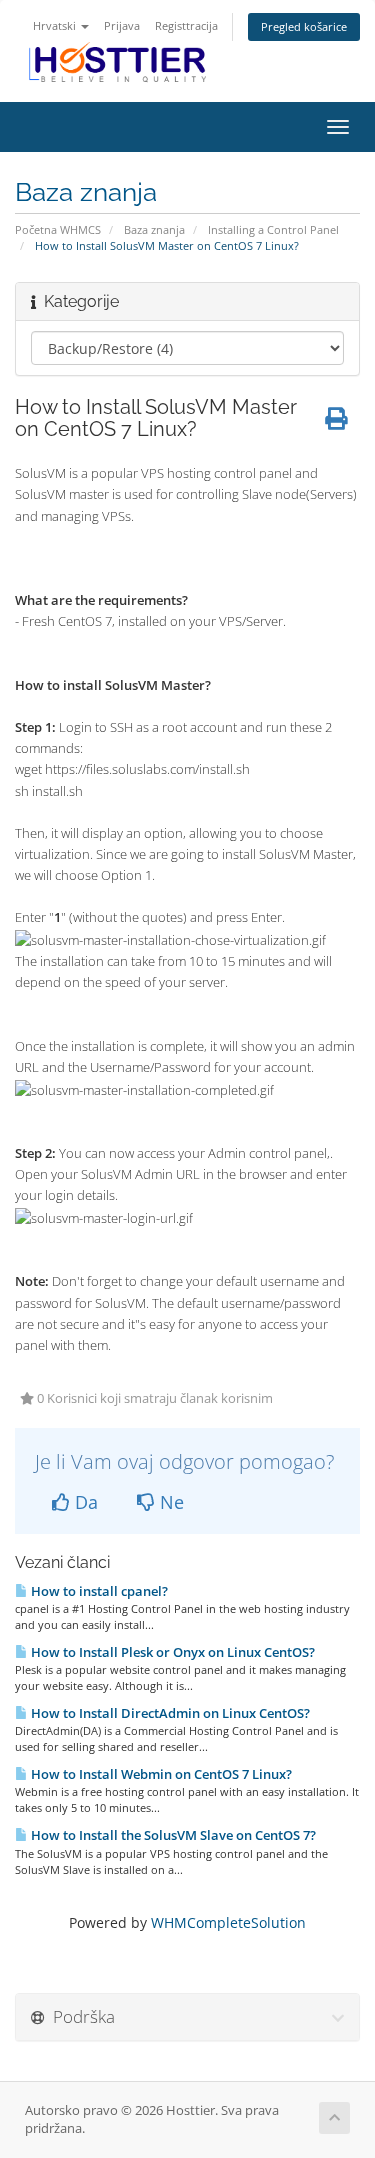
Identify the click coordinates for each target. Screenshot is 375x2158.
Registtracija (186, 25)
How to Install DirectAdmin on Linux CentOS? (169, 1713)
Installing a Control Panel (273, 229)
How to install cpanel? (98, 1591)
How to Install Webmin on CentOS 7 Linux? (160, 1774)
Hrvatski (56, 25)
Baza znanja (154, 229)
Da (84, 1502)
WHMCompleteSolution (228, 1922)
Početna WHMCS (58, 229)
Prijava (122, 25)
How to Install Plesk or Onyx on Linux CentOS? (171, 1652)
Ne (169, 1502)
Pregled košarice (304, 26)
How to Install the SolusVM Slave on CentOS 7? (172, 1835)
